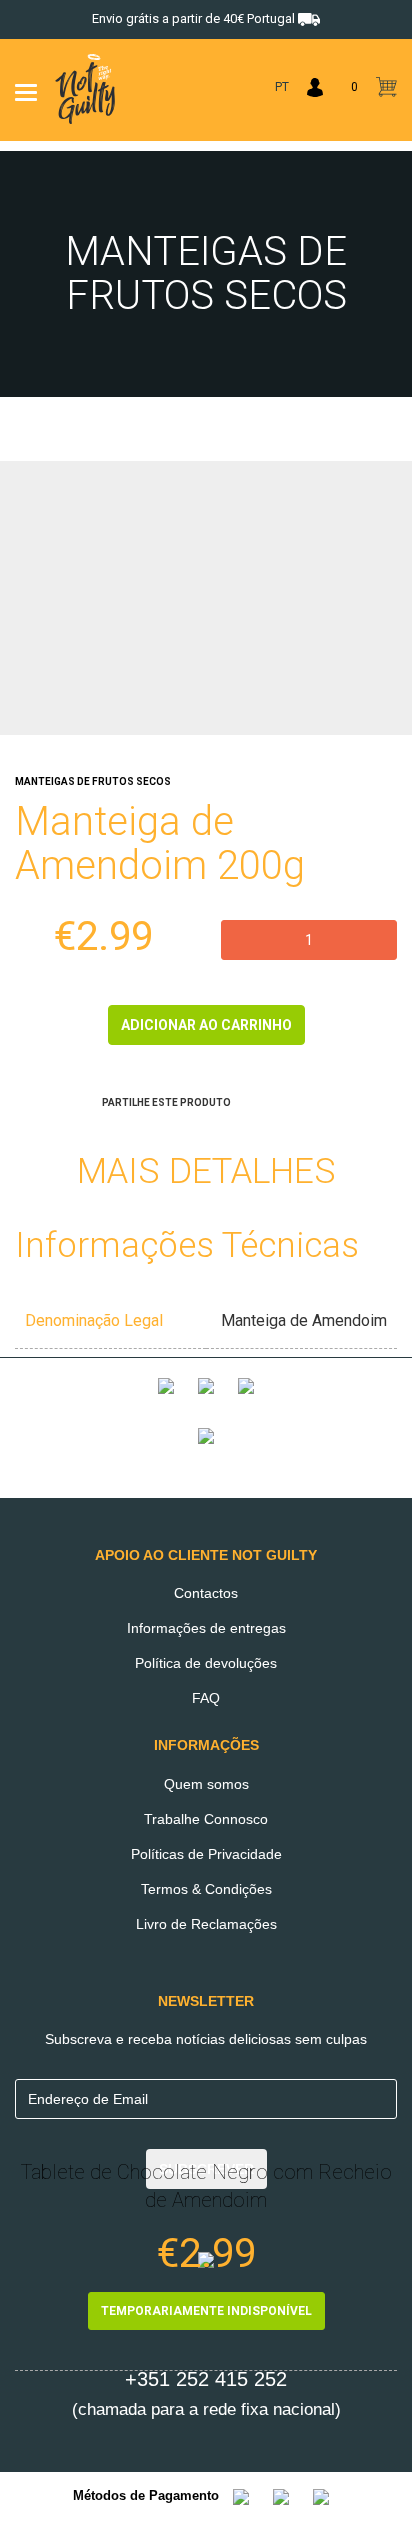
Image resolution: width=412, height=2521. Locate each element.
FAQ (206, 1698)
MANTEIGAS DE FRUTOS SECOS (93, 781)
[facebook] (303, 1099)
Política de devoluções (206, 1663)
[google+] (251, 1099)
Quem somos (206, 1784)
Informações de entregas (206, 1628)
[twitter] (277, 1099)
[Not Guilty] (206, 1401)
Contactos (206, 1593)
